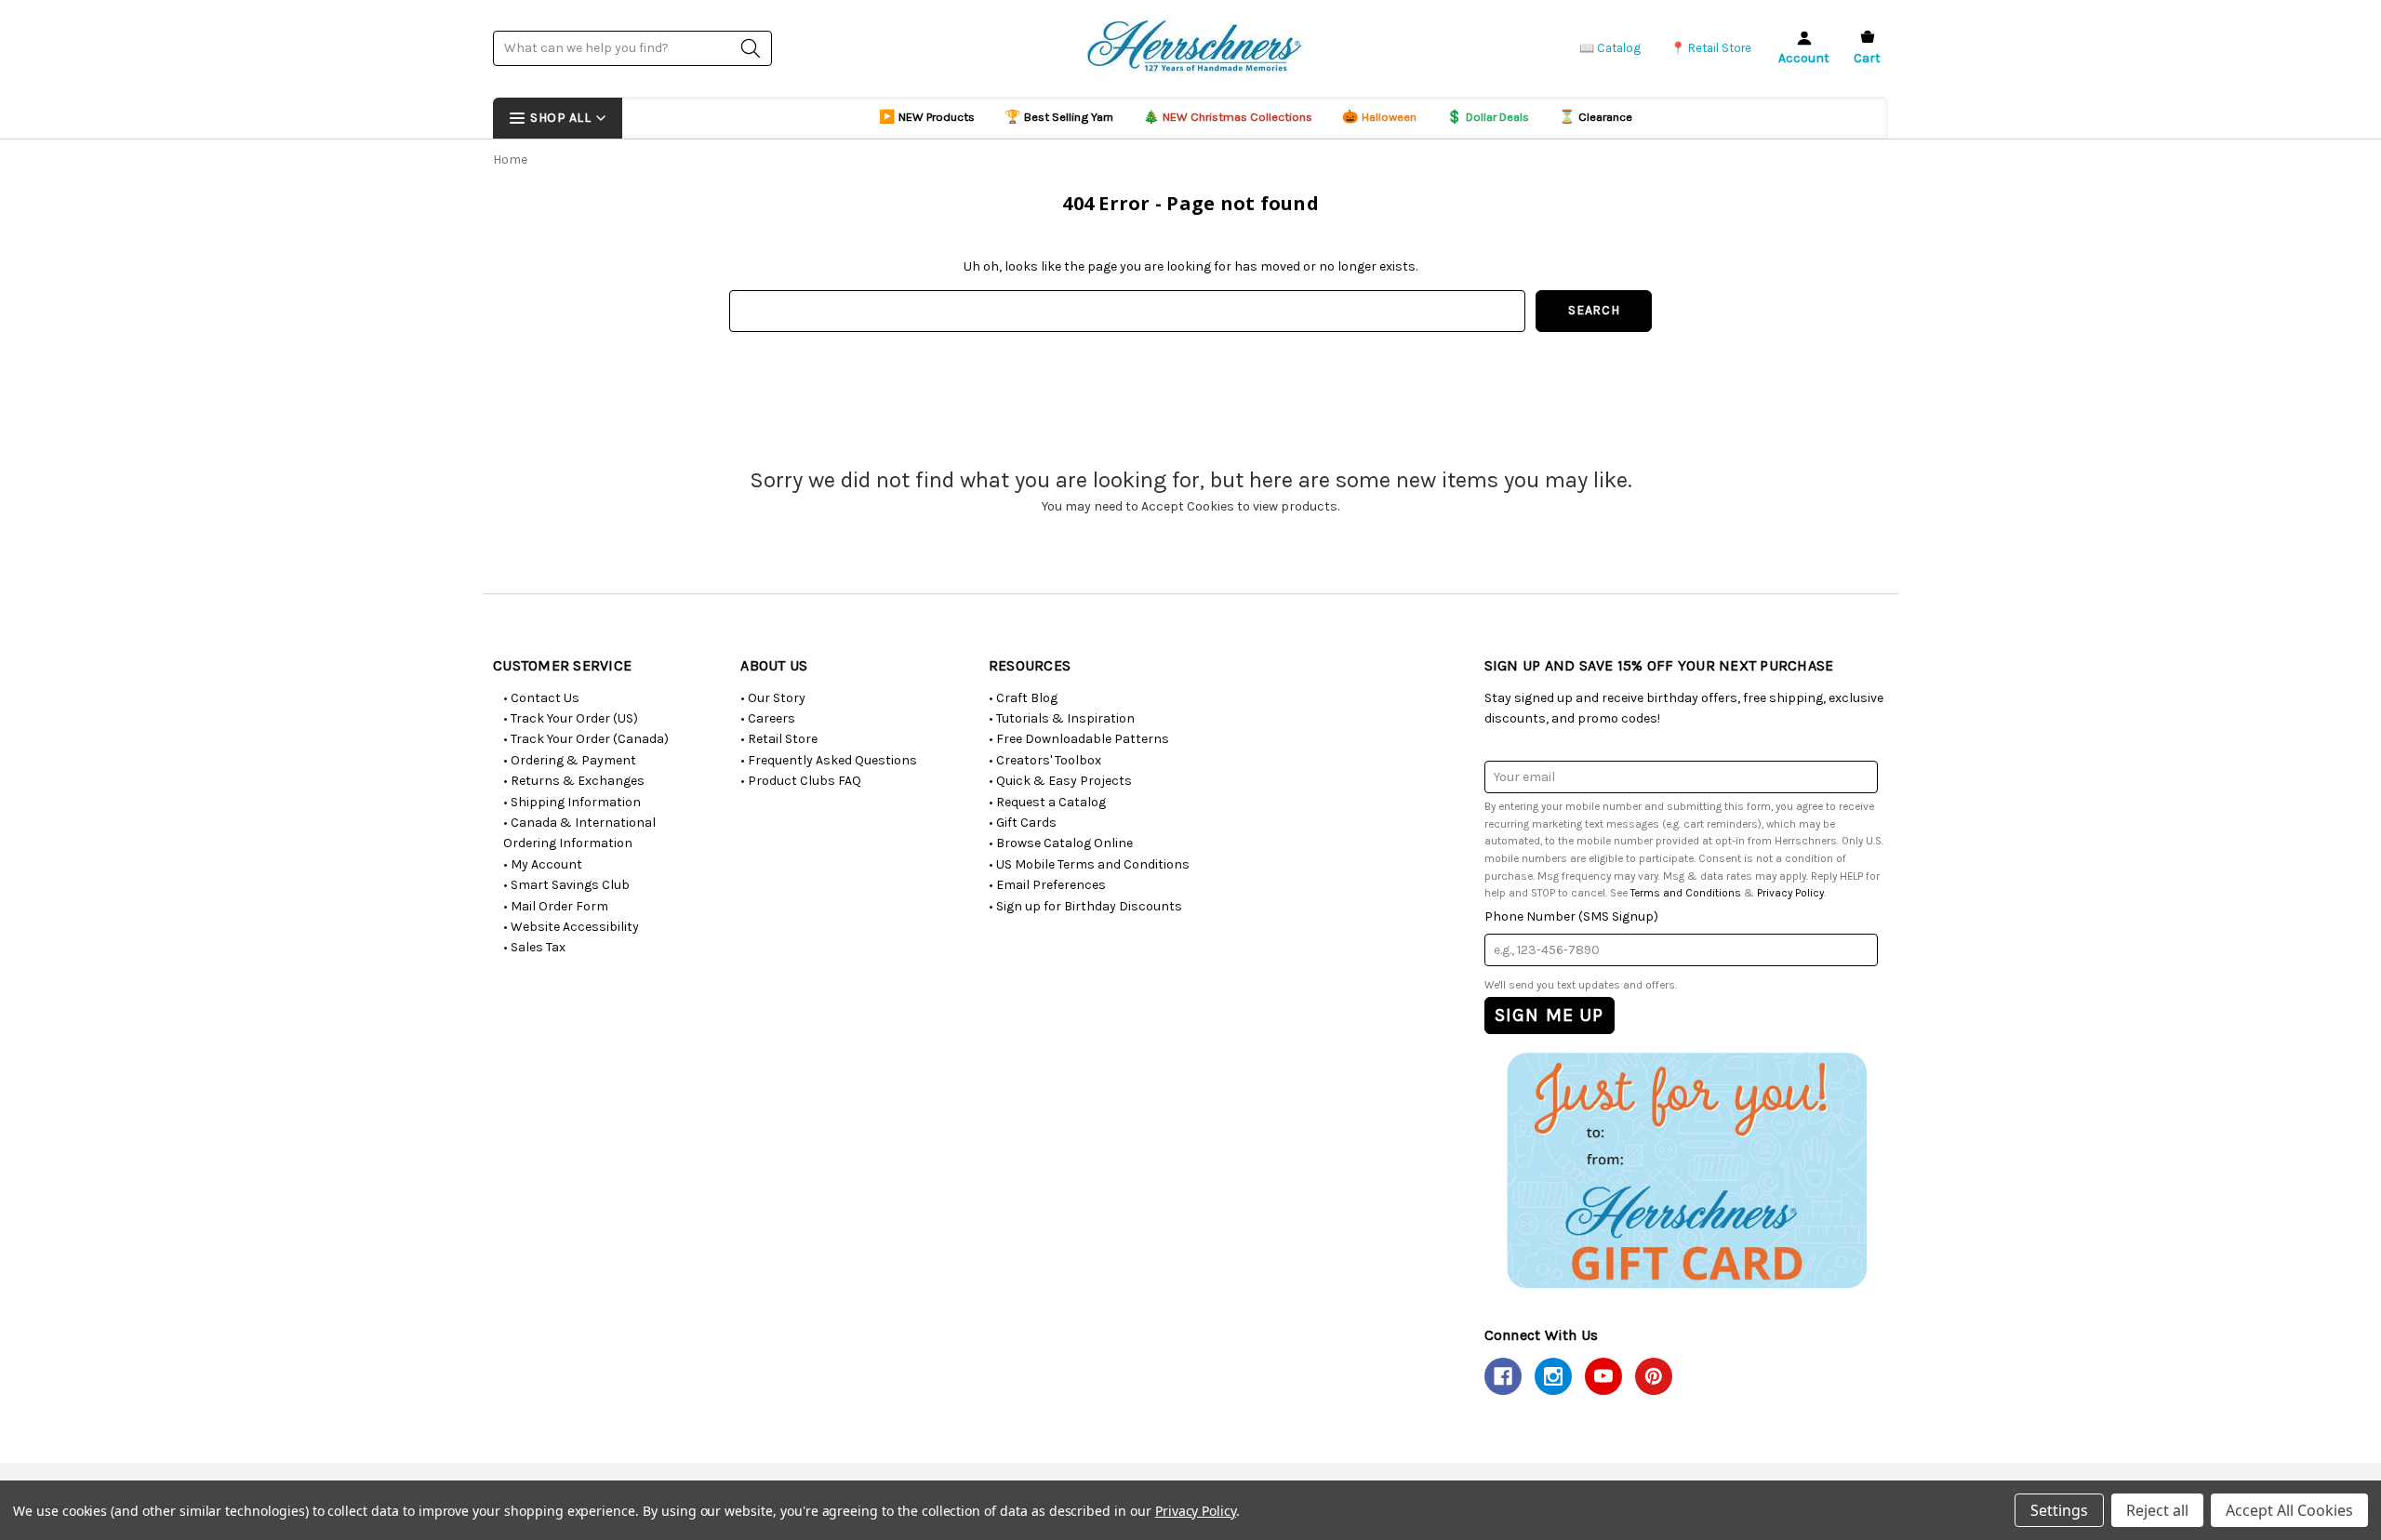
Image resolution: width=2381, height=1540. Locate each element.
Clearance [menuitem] (1596, 117)
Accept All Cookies (2289, 1510)
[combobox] (632, 48)
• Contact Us (541, 698)
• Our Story (773, 698)
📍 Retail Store (1711, 48)
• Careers (768, 718)
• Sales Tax (534, 947)
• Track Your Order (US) (571, 718)
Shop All (560, 118)
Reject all (2157, 1510)
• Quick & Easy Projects (1060, 781)
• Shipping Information (572, 802)
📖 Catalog (1610, 48)
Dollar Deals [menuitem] (1488, 117)
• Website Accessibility (571, 927)
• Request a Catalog (1047, 802)
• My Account (543, 864)
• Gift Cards (1023, 823)
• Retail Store (779, 739)
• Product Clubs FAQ (801, 781)
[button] (1686, 1169)
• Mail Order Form (556, 906)
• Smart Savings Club (566, 885)
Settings (2059, 1510)
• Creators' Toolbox (1045, 760)
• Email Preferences (1047, 885)
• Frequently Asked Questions (829, 760)
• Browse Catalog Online (1061, 843)
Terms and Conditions (1686, 893)
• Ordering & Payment (570, 760)
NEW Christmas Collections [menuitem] (1228, 117)
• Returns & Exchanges (574, 781)
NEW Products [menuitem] (927, 117)
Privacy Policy (1790, 893)
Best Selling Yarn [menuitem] (1059, 117)
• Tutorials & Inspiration (1062, 718)
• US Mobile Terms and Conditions (1089, 864)
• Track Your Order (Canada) (586, 739)
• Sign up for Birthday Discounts (1085, 906)
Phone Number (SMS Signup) (1571, 916)
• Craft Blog (1023, 698)
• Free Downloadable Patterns (1079, 739)
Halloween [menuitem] (1379, 117)
